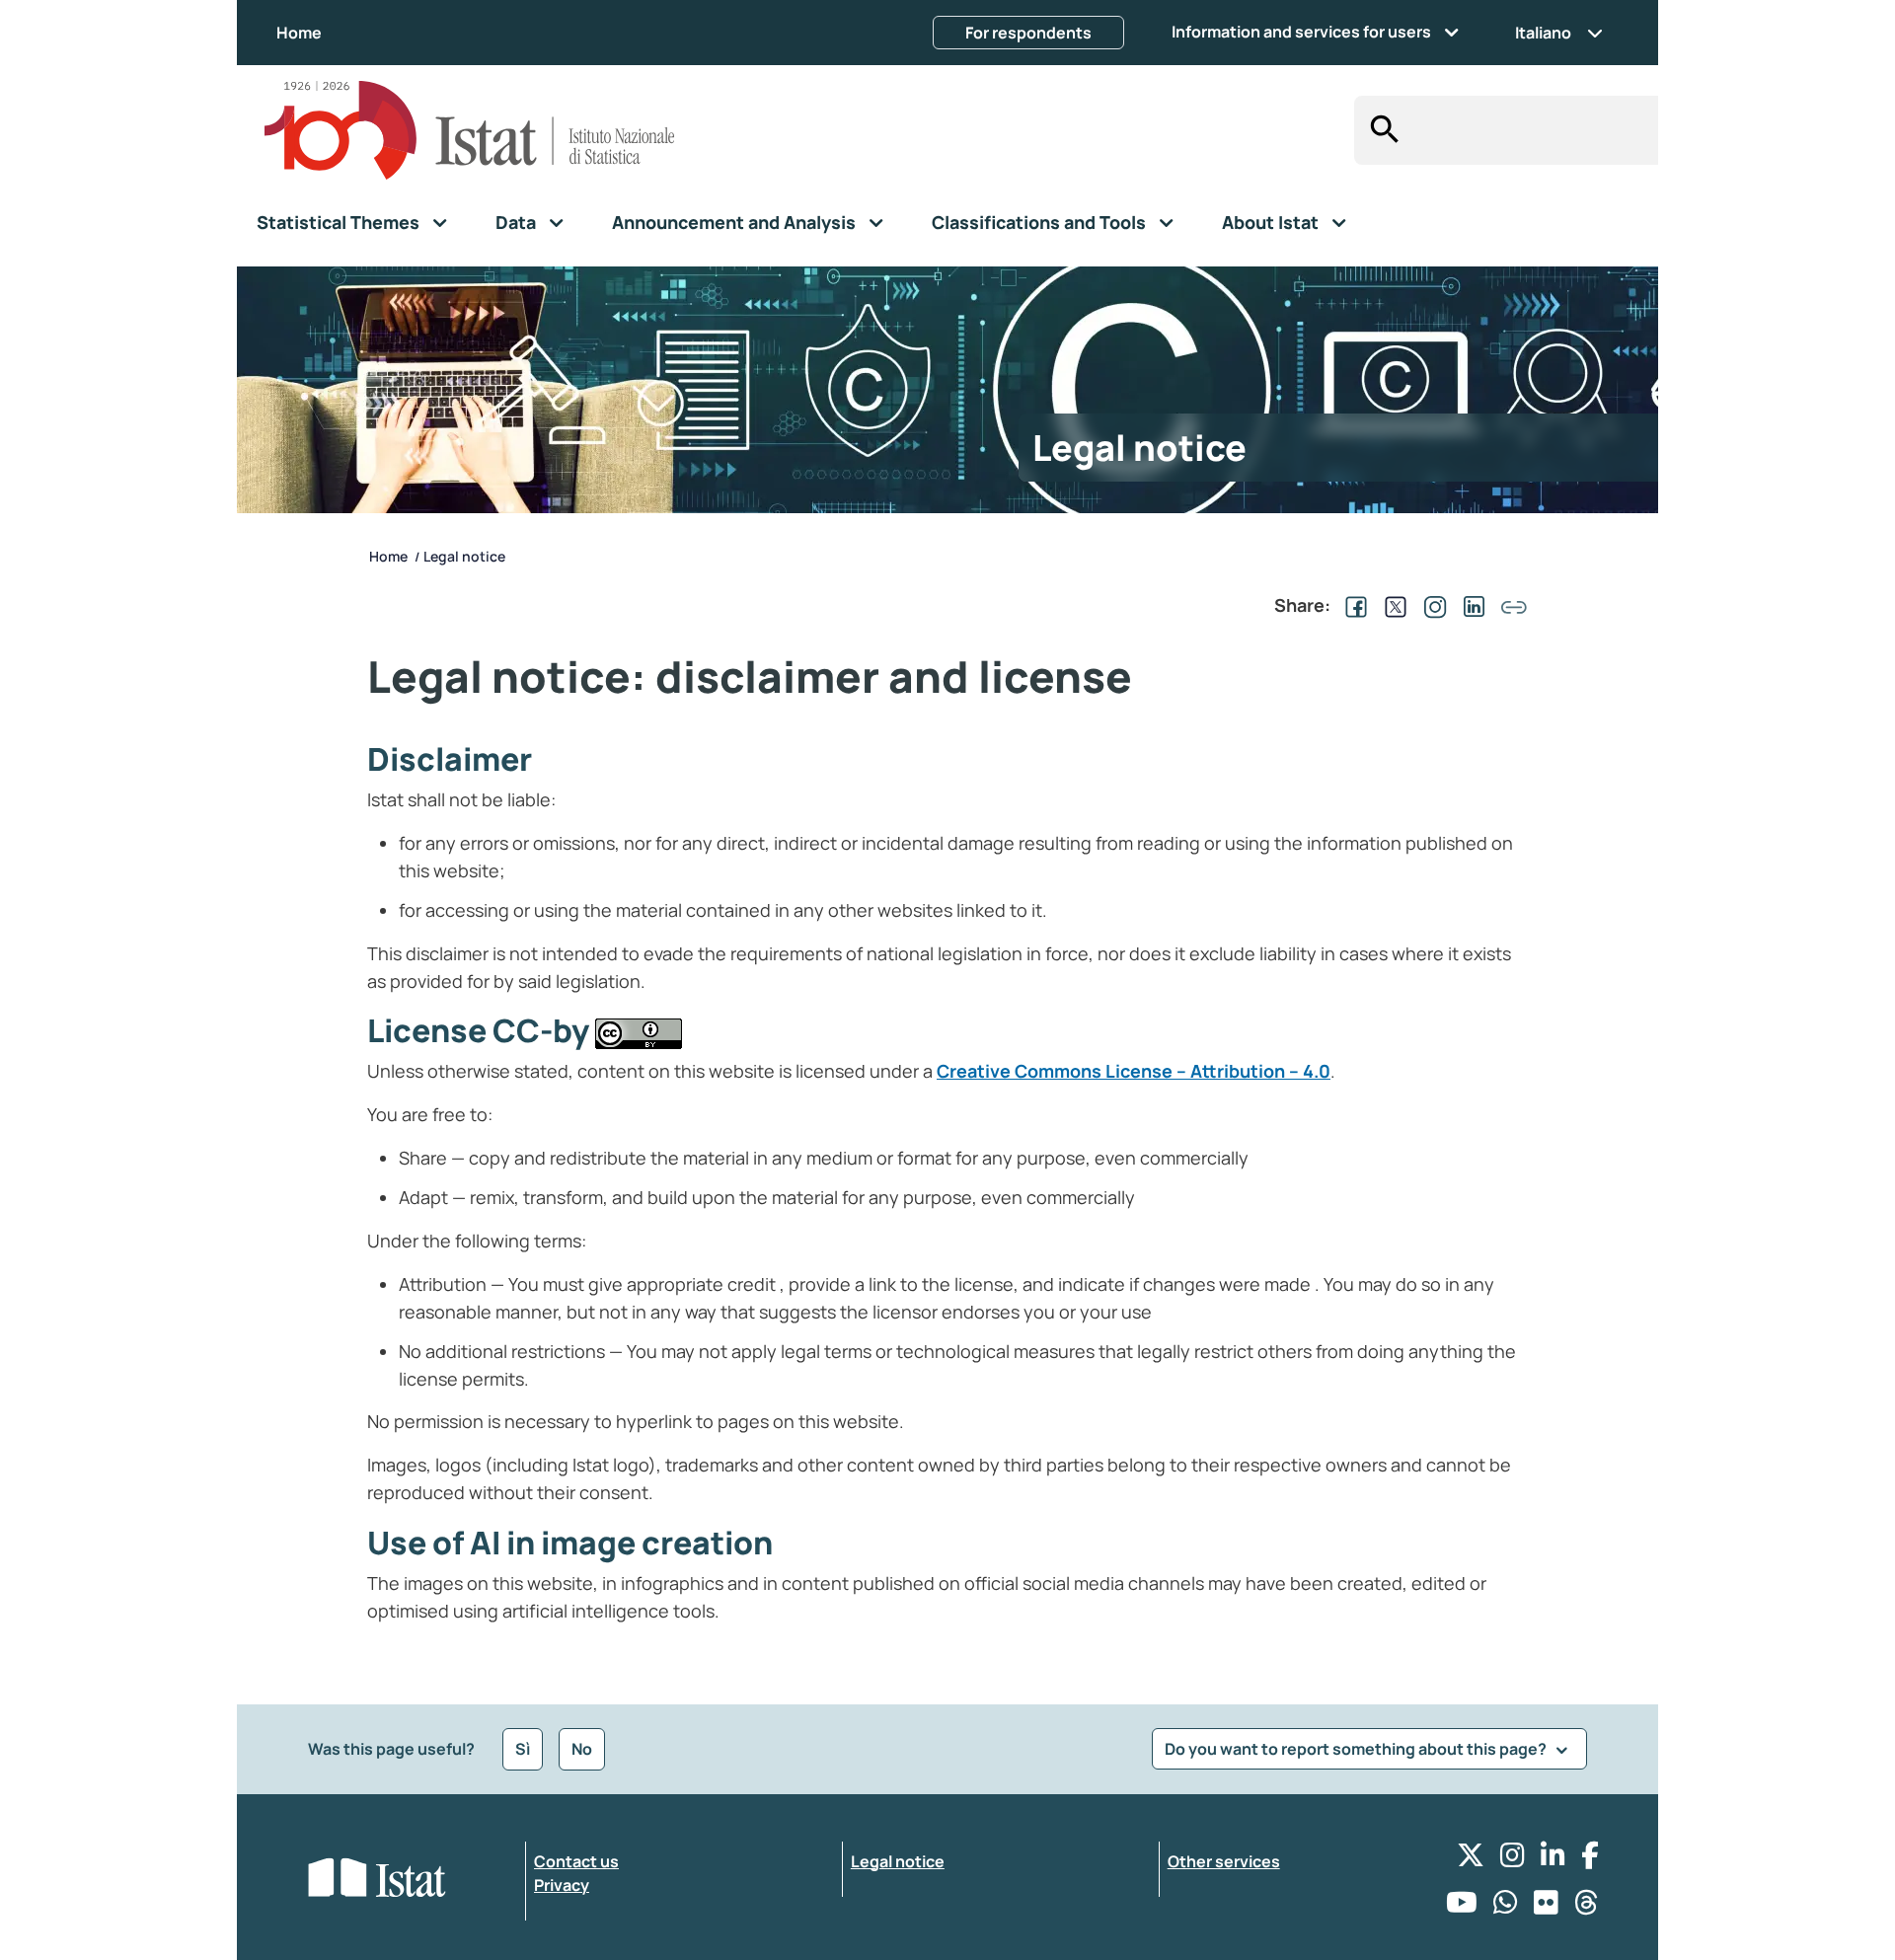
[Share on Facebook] (1352, 605)
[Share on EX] (1392, 605)
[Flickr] (1546, 1907)
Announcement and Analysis (734, 222)
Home (299, 33)
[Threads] (1587, 1907)
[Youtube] (1462, 1907)
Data (516, 222)
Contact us (576, 1861)
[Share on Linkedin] (1471, 605)
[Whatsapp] (1506, 1907)
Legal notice (898, 1861)
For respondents (1028, 33)
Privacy (562, 1885)
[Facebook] (1590, 1860)
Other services (1224, 1861)
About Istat (1270, 222)
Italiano (1543, 33)
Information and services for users (1301, 32)
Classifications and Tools (1039, 222)
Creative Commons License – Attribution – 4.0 (1134, 1071)
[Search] (1379, 130)
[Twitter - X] (1471, 1860)
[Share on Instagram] (1431, 605)
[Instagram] (1513, 1860)
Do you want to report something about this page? (1357, 1749)
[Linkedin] (1553, 1860)
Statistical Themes (338, 222)
